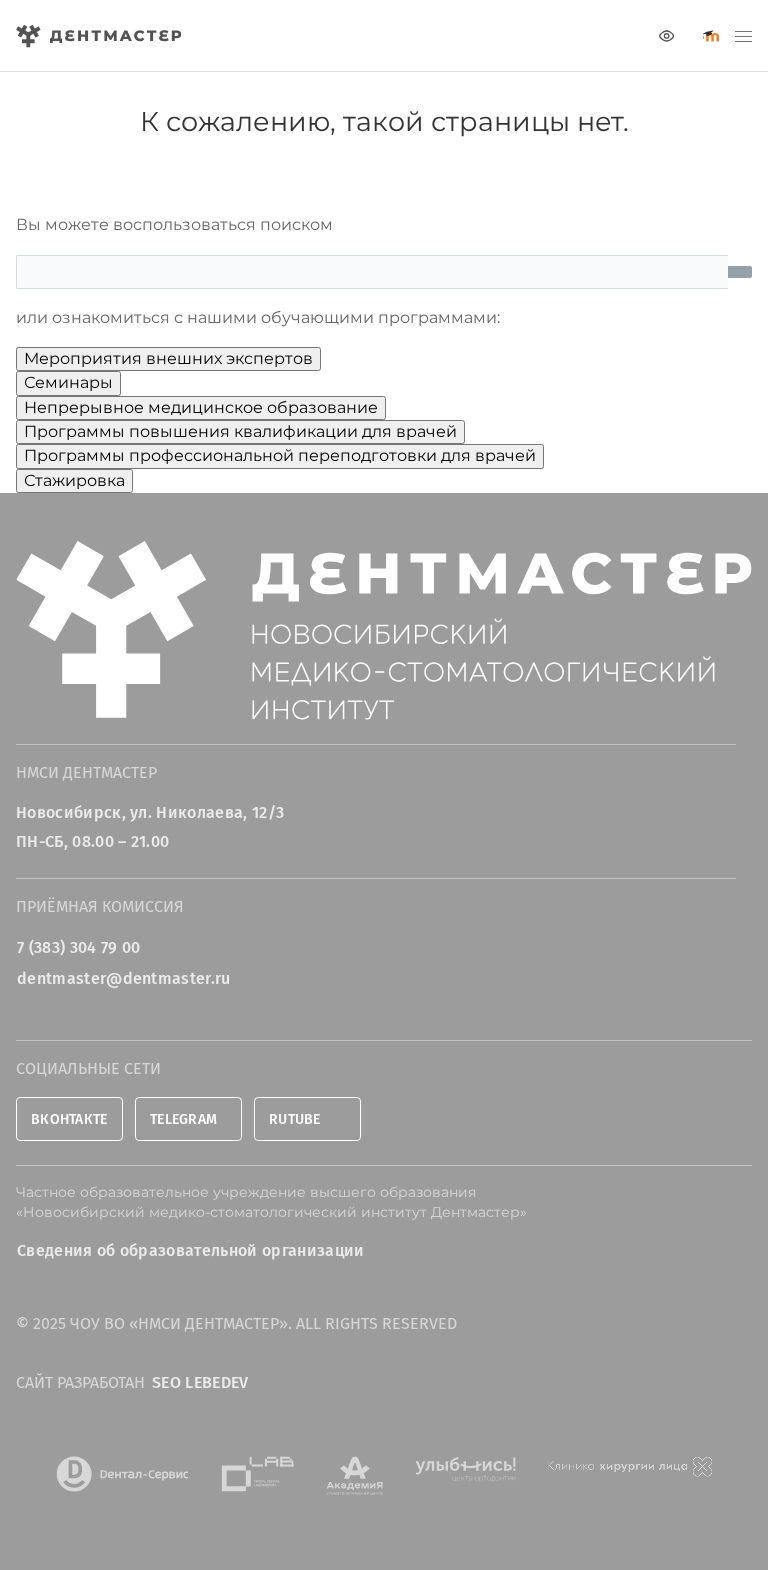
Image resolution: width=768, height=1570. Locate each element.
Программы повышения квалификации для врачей (240, 431)
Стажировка (74, 480)
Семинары (68, 382)
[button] (743, 36)
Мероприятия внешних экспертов (168, 358)
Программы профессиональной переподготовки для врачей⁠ (280, 455)
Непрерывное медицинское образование (201, 407)
